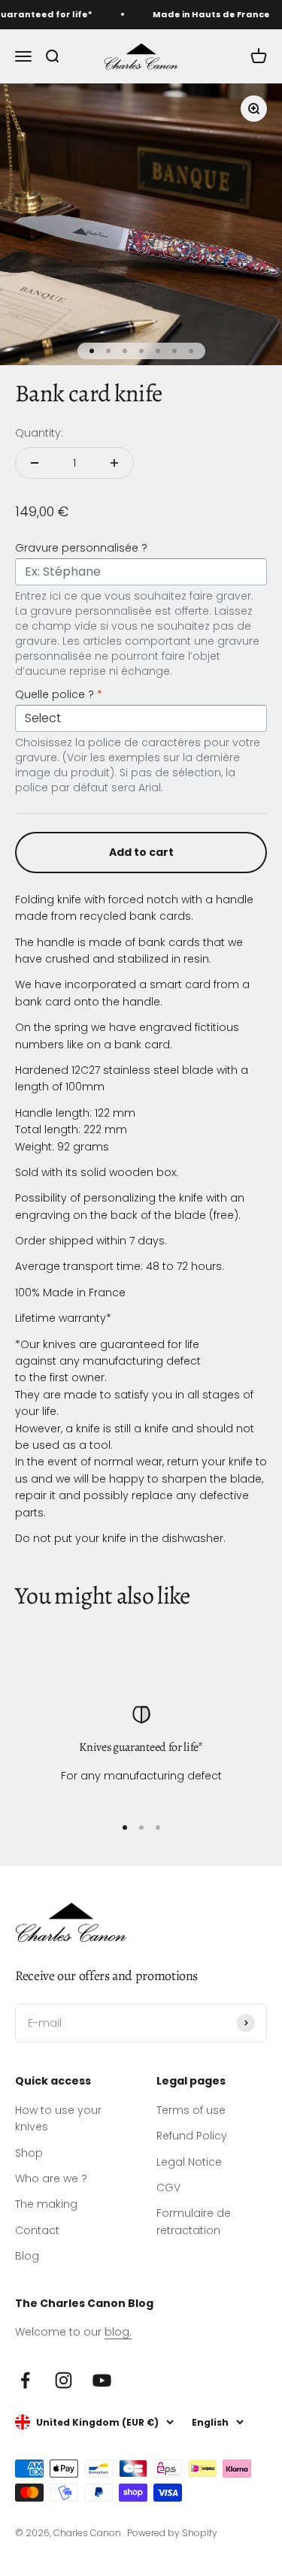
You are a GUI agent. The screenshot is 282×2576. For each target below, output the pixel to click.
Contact (37, 2230)
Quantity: (39, 433)
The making (46, 2204)
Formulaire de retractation (194, 2221)
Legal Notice (189, 2162)
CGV (168, 2187)
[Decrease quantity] (35, 463)
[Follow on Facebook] (25, 2380)
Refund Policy (192, 2136)
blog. (118, 2332)
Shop (29, 2153)
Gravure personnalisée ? (81, 548)
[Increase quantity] (114, 463)
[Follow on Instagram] (64, 2380)
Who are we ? (51, 2178)
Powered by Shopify (172, 2533)
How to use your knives (58, 2118)
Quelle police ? (59, 694)
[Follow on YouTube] (102, 2380)
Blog (27, 2256)
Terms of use (191, 2110)
